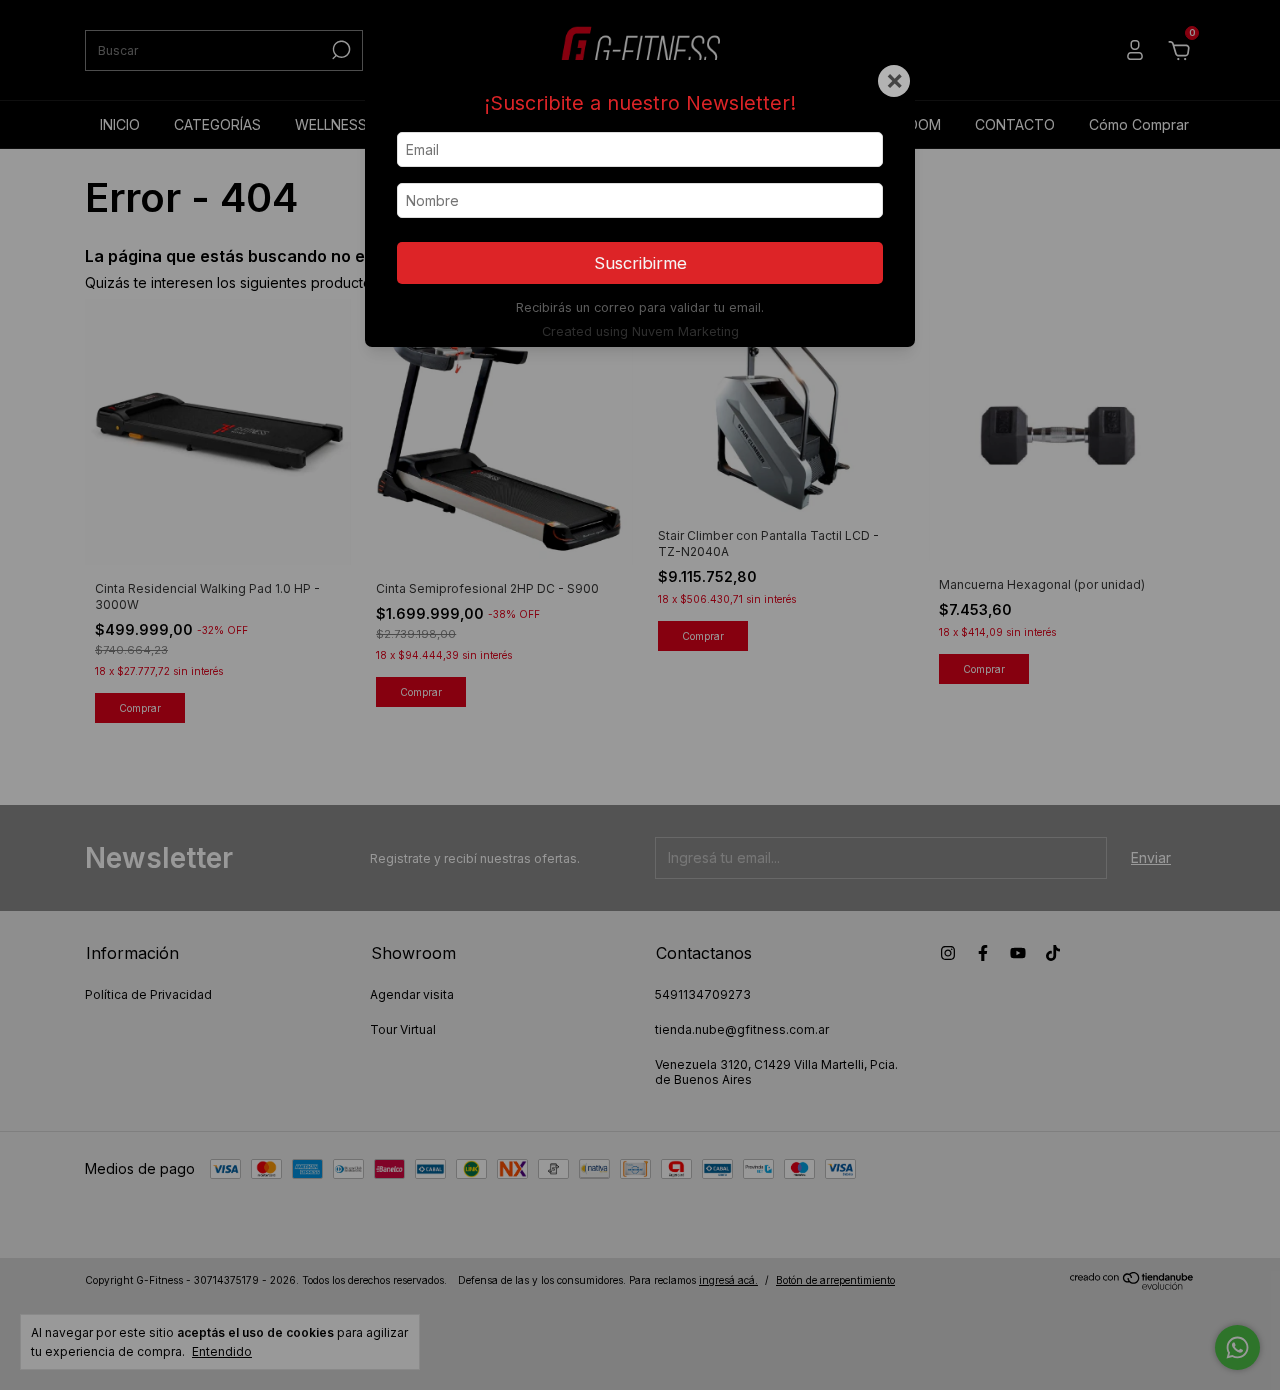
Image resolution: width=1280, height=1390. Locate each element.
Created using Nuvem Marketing (640, 331)
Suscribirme (640, 263)
